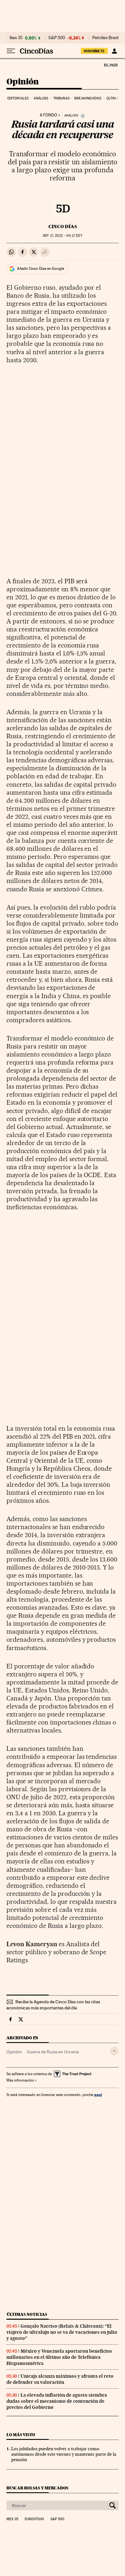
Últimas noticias (27, 2314)
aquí (98, 2095)
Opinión (23, 82)
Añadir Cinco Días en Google (41, 269)
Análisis (41, 98)
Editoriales (18, 98)
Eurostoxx (34, 2519)
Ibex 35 (16, 38)
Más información (20, 2080)
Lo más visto (21, 2435)
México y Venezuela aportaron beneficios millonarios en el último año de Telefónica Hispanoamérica (59, 2357)
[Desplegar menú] (11, 51)
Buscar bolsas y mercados (37, 2488)
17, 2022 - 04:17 (62, 236)
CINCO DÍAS (63, 227)
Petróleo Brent (105, 38)
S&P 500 (57, 38)
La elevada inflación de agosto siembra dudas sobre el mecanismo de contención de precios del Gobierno (57, 2401)
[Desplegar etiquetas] (114, 2051)
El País (111, 65)
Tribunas (61, 98)
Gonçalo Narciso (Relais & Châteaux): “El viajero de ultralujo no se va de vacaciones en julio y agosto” (62, 2332)
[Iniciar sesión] (114, 51)
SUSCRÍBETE (94, 51)
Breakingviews (88, 98)
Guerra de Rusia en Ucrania (53, 2052)
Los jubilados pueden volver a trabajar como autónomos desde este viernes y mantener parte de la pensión (64, 2454)
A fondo (48, 115)
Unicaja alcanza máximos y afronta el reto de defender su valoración (60, 2379)
